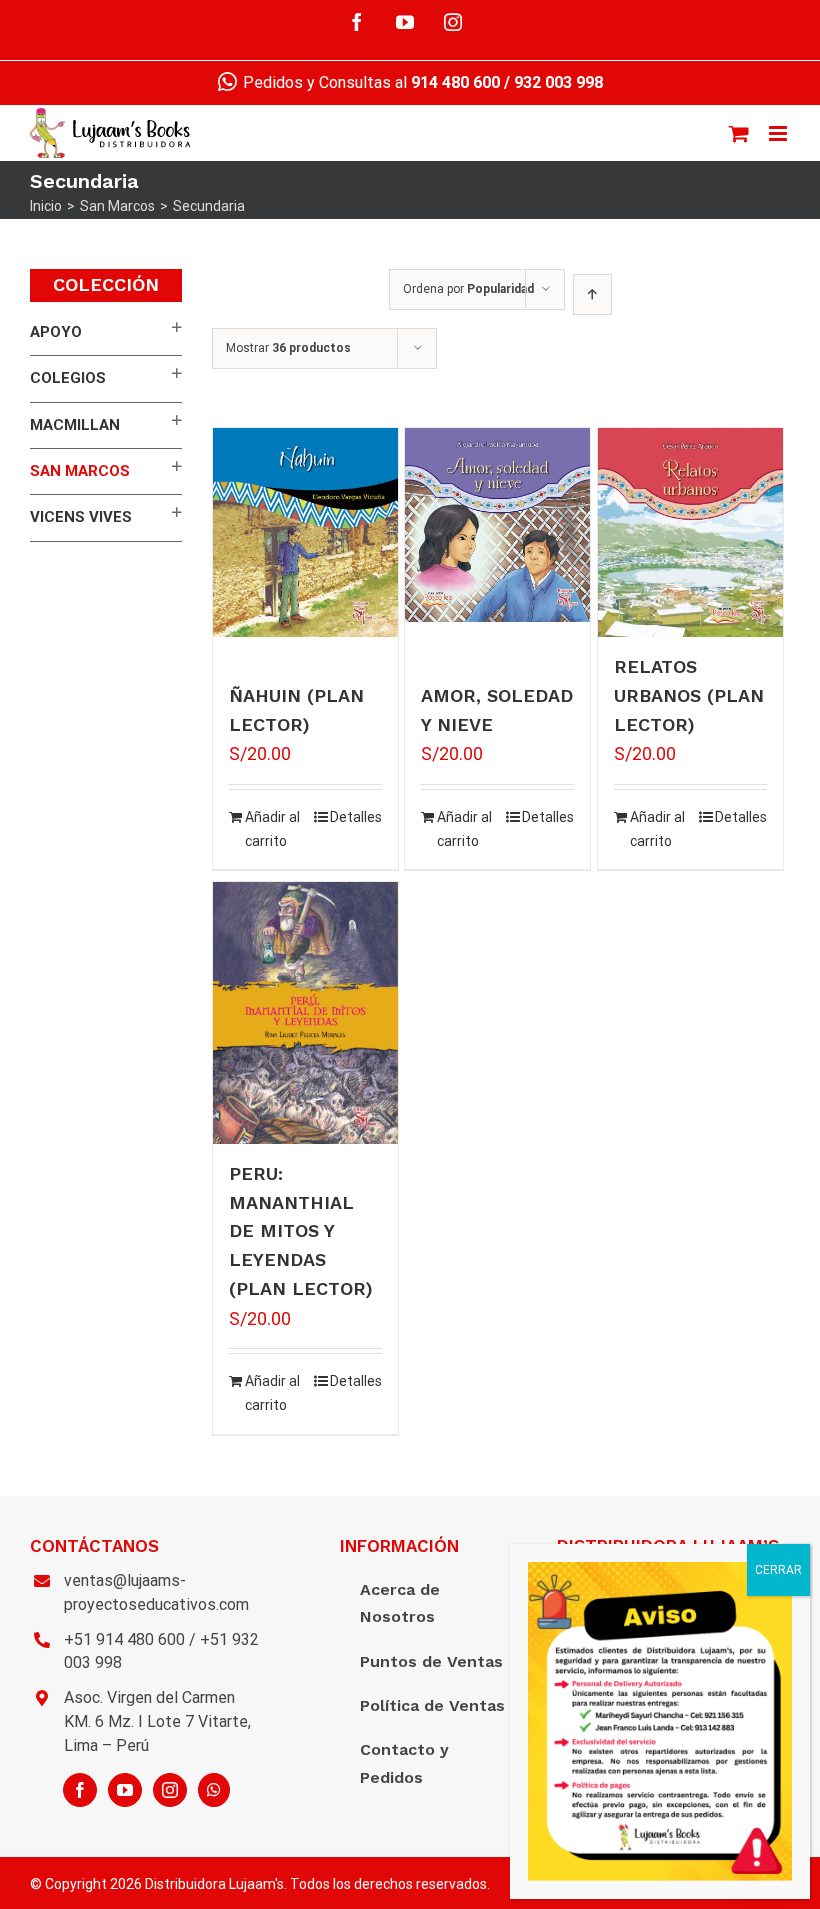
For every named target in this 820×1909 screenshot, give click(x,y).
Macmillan (75, 425)
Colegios (68, 378)
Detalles (356, 817)
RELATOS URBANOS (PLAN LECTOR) (689, 695)
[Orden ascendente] (592, 294)
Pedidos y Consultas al (369, 82)
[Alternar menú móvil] (779, 133)
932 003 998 (558, 82)
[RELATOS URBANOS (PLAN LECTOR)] (690, 532)
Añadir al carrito (272, 829)
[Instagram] (170, 1790)
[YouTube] (125, 1790)
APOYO (56, 332)
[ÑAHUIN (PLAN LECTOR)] (305, 532)
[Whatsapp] (214, 1790)
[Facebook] (80, 1790)
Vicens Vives (81, 517)
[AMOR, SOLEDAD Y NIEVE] (497, 525)
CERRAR (778, 1570)
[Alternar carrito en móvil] (739, 133)
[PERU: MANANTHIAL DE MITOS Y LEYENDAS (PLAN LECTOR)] (305, 1013)
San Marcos (80, 471)
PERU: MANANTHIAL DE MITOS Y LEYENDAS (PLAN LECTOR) (301, 1231)
